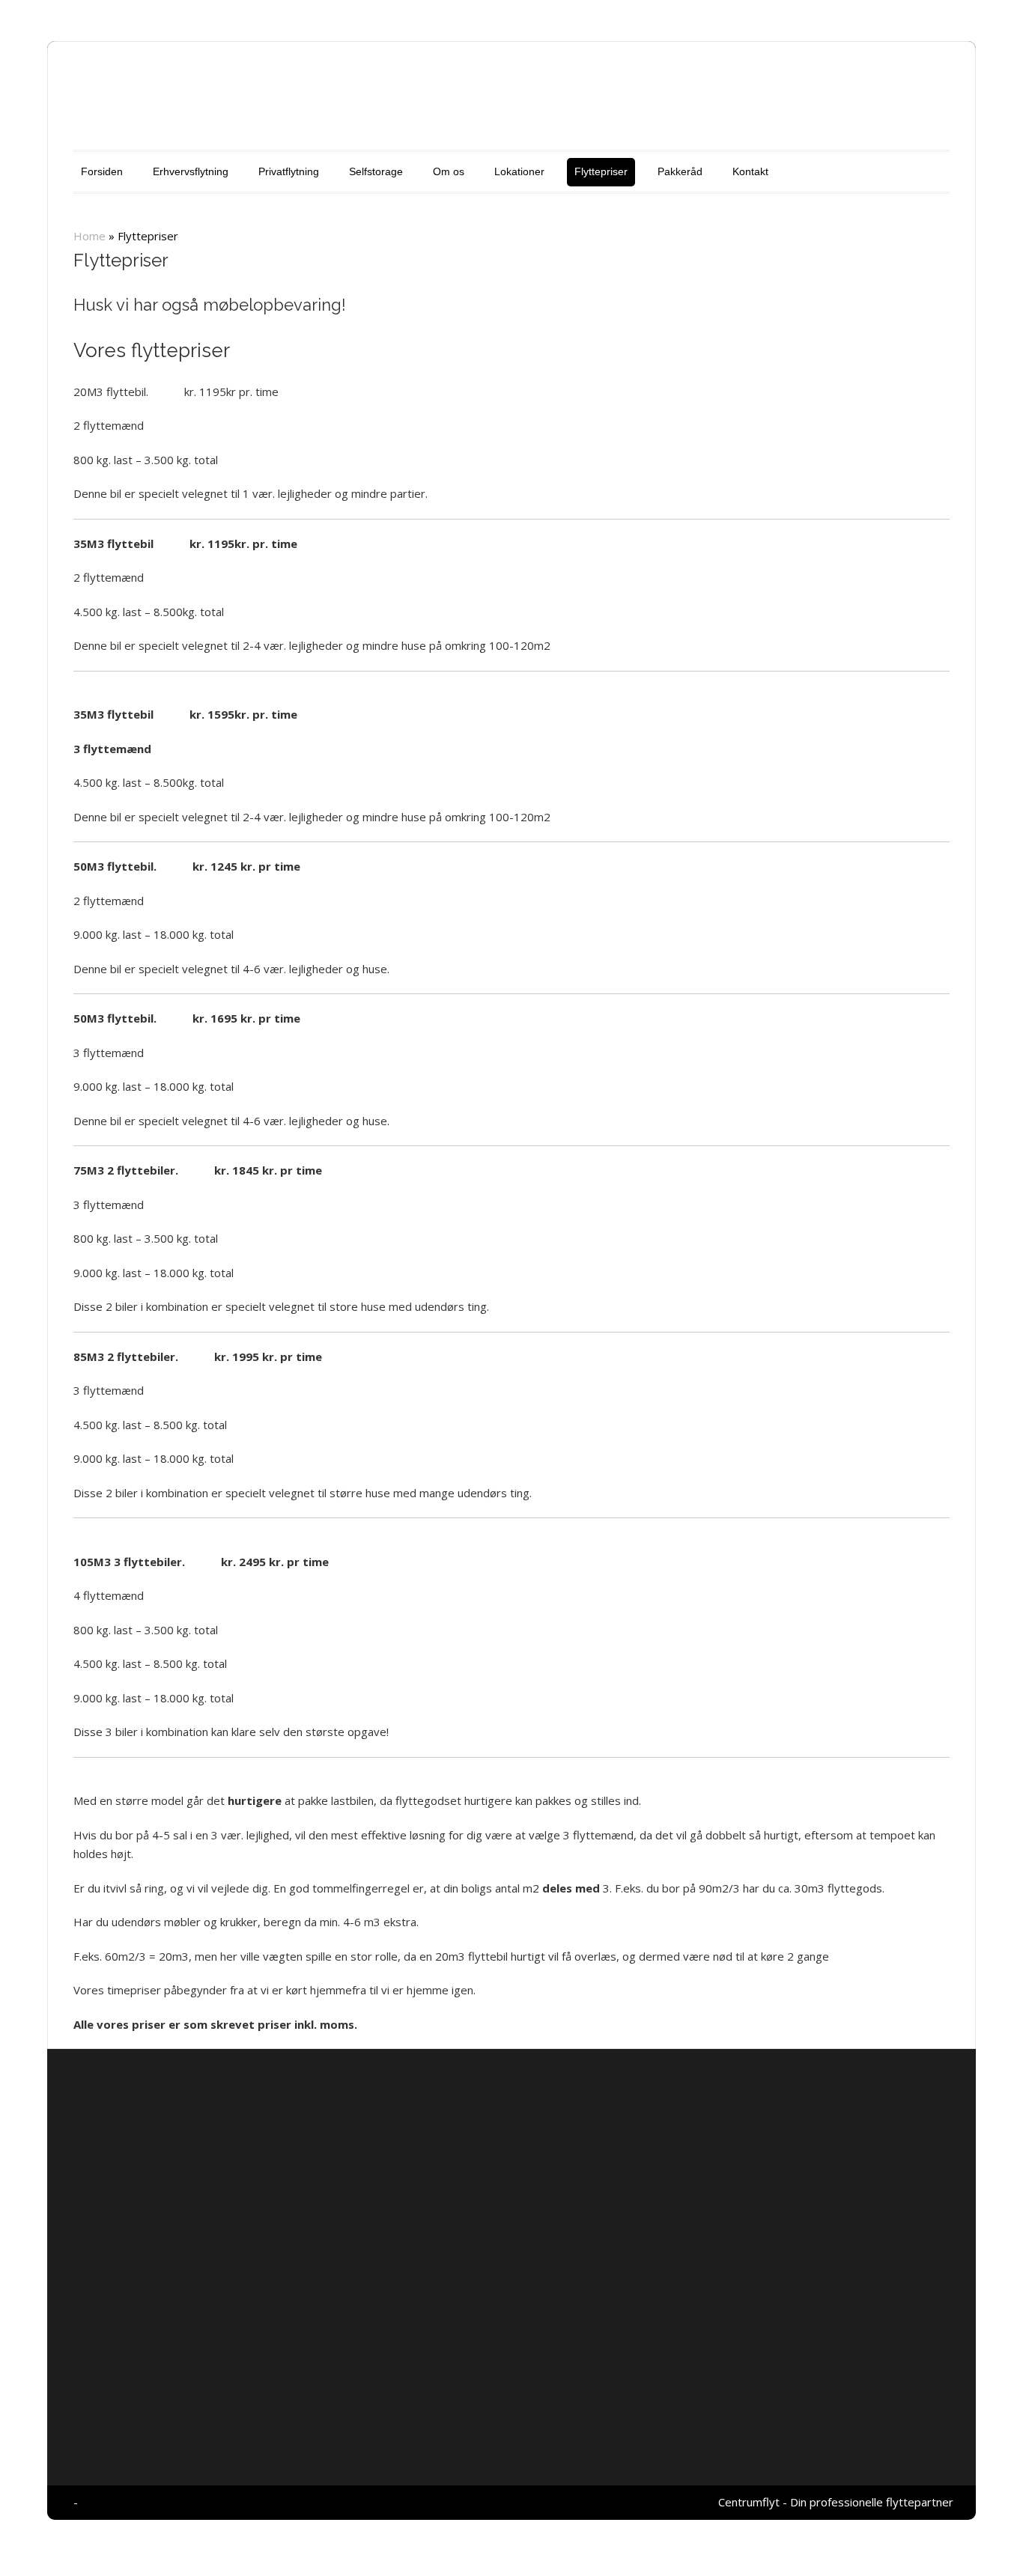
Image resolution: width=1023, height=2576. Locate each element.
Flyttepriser (601, 171)
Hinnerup (303, 2301)
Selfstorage (376, 171)
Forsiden (102, 171)
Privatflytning (289, 171)
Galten (438, 2282)
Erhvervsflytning (191, 171)
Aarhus (397, 2282)
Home (89, 236)
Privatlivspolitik (787, 2080)
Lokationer (519, 171)
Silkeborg (303, 2282)
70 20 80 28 (311, 2214)
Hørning (353, 2282)
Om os (449, 171)
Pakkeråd (680, 171)
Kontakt (750, 171)
